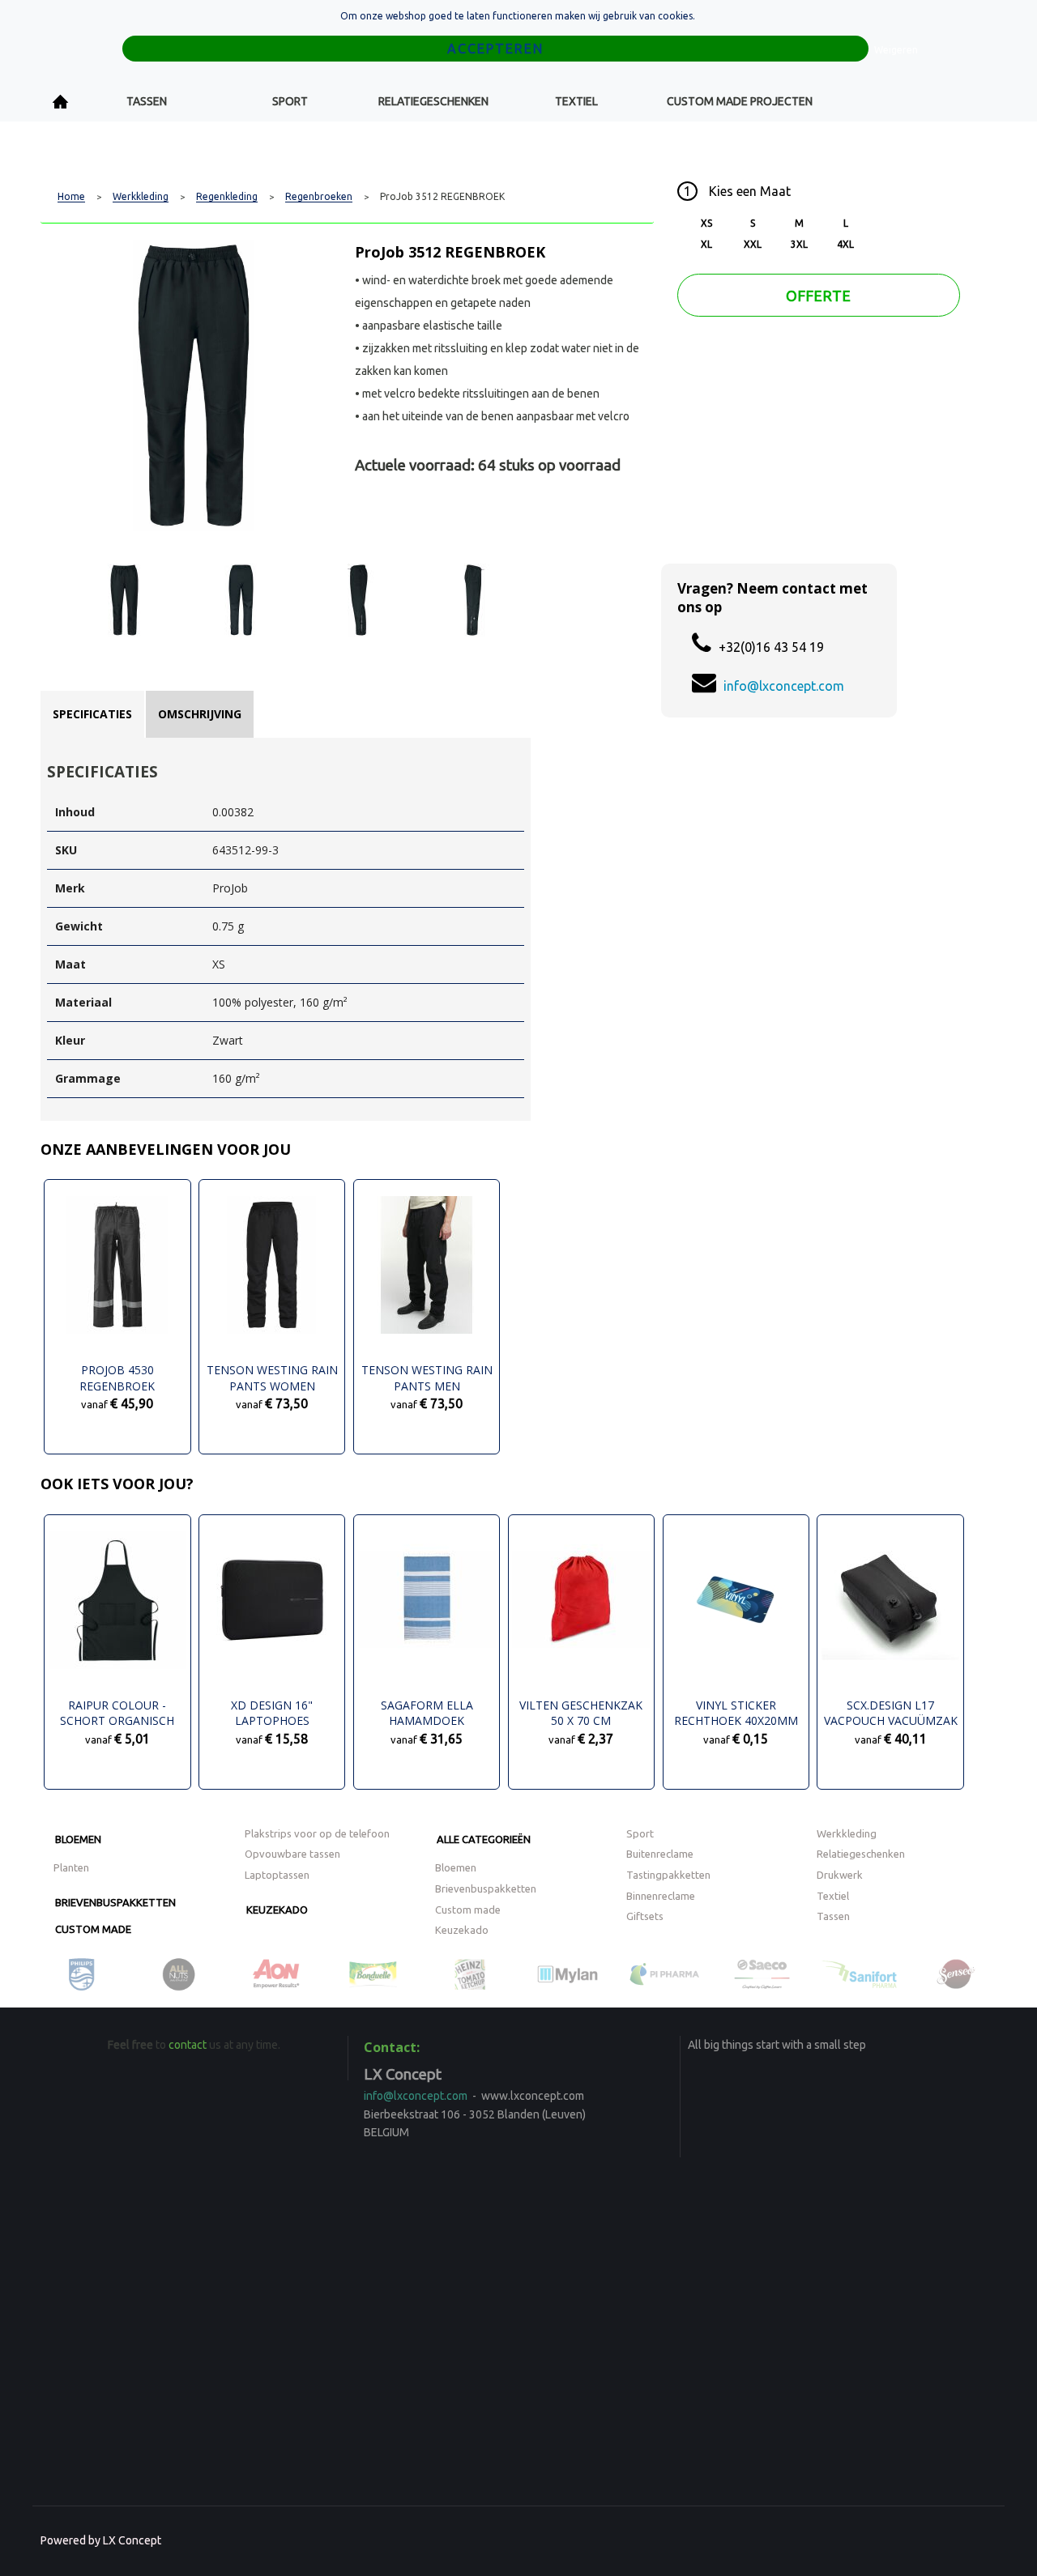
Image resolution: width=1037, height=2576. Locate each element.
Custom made (93, 1929)
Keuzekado (277, 1910)
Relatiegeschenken (433, 101)
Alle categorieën (484, 1839)
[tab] (92, 714)
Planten (71, 1867)
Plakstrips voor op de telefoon (317, 1833)
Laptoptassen (277, 1875)
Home (61, 102)
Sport (290, 101)
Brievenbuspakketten (115, 1902)
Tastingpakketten (668, 1875)
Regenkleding (227, 197)
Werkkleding (141, 197)
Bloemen (78, 1839)
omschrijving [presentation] (200, 714)
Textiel (576, 101)
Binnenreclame (661, 1896)
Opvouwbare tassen (292, 1854)
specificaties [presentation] (92, 714)
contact (188, 2045)
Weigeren (896, 50)
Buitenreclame (660, 1854)
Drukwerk (840, 1875)
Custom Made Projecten (740, 101)
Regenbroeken (319, 197)
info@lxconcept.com (784, 686)
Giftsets (645, 1916)
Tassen (147, 101)
